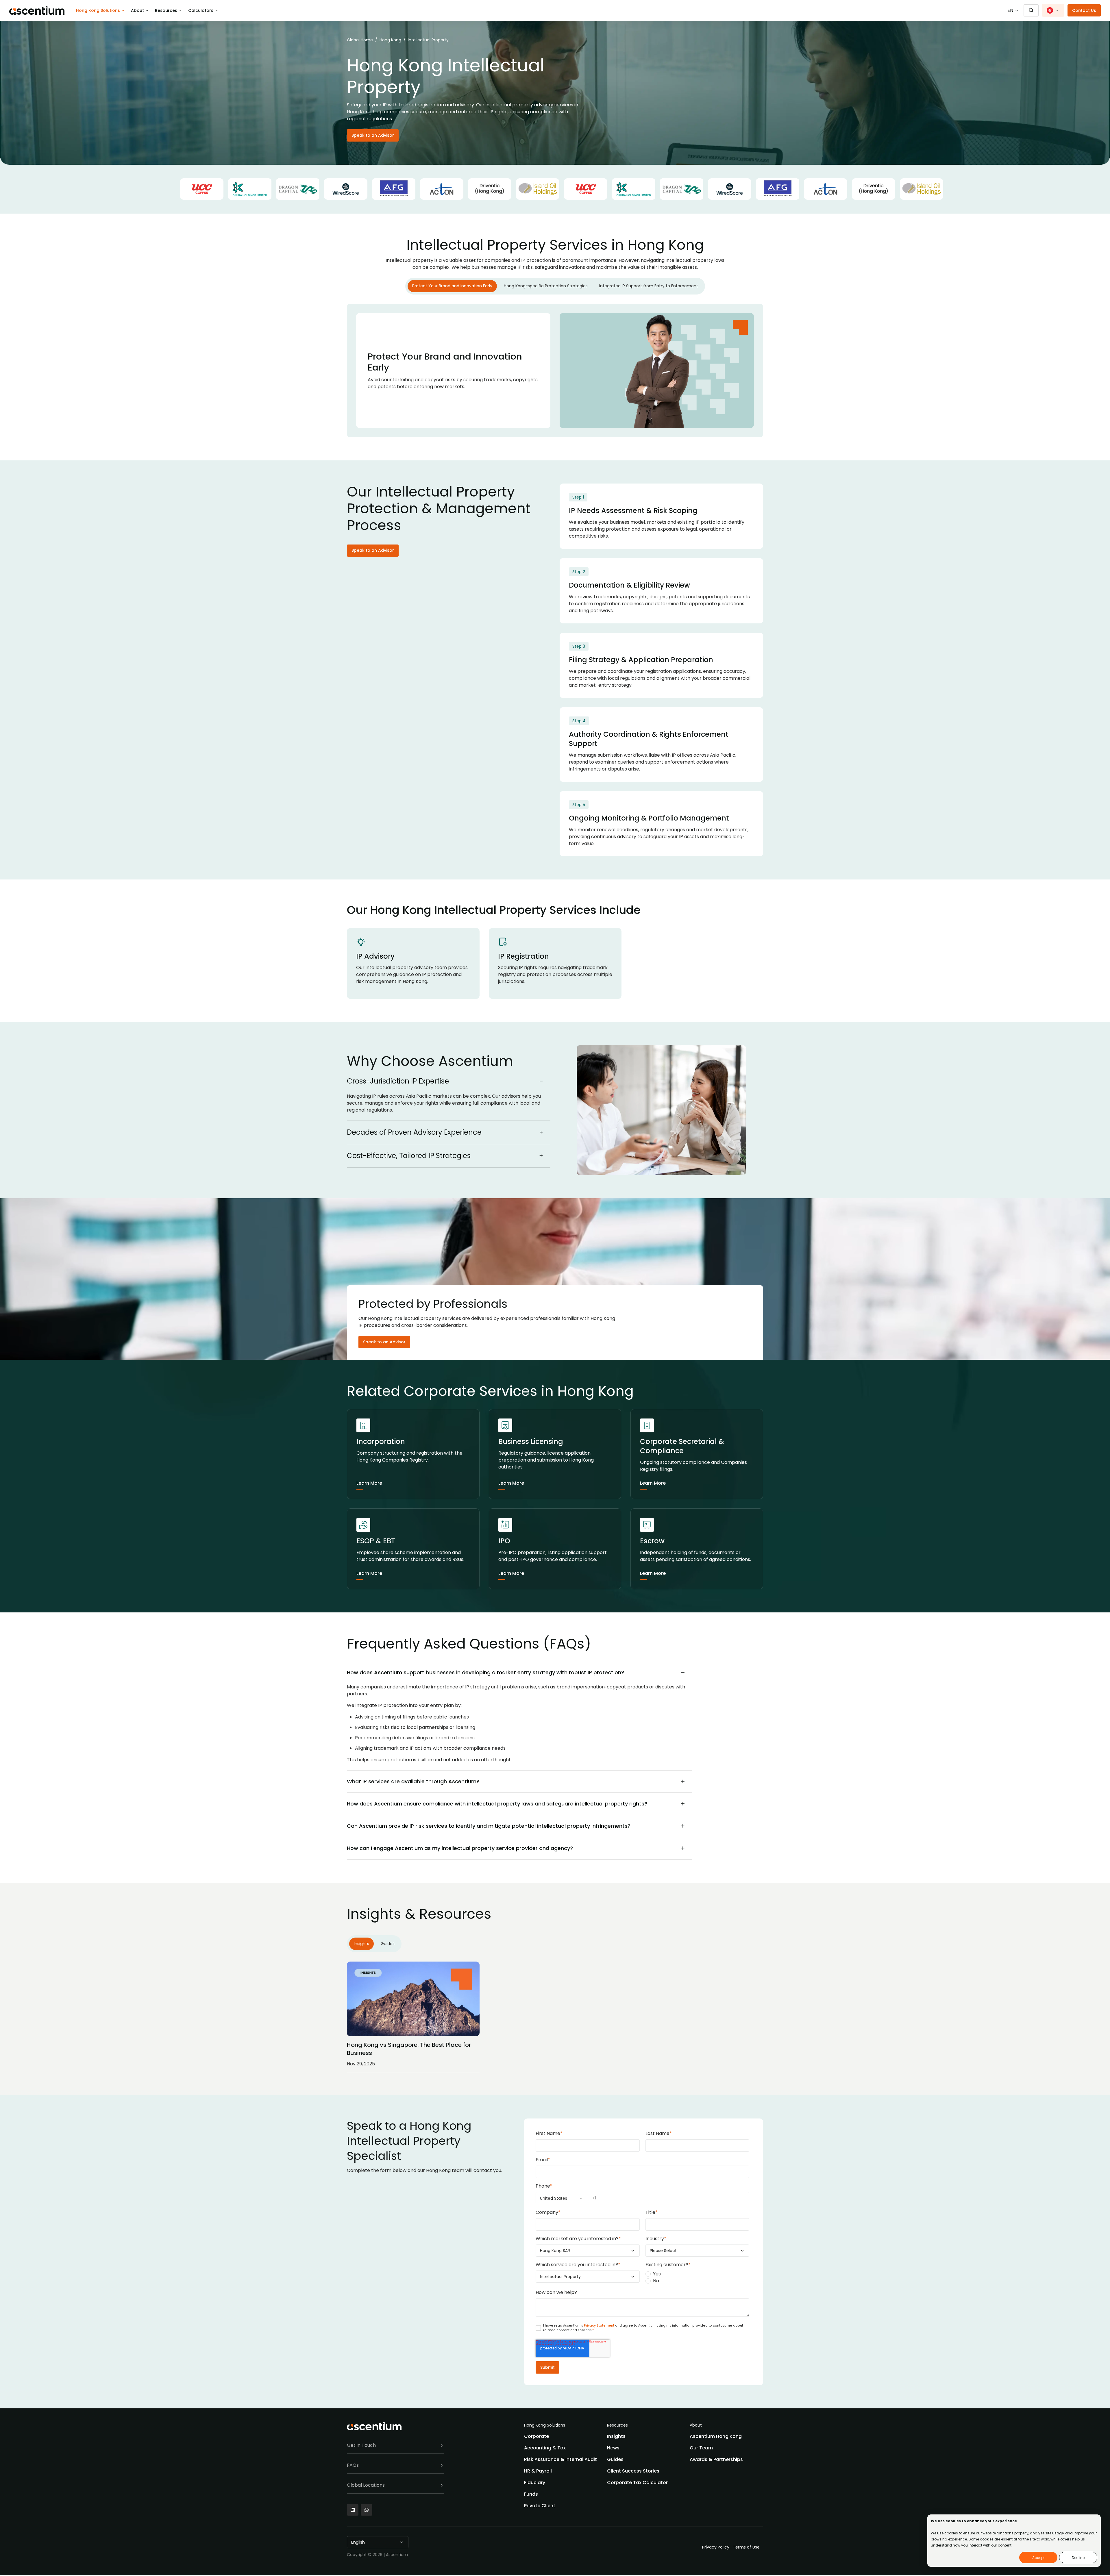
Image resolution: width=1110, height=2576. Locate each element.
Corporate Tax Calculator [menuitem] (637, 2483)
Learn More (369, 1483)
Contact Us (1084, 10)
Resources (166, 10)
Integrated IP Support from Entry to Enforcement (649, 286)
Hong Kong (390, 40)
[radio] (697, 2274)
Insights (361, 1944)
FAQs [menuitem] (353, 2465)
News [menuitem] (613, 2448)
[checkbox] (697, 2277)
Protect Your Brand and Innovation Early (452, 286)
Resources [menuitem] (617, 2425)
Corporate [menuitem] (536, 2436)
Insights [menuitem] (616, 2436)
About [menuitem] (696, 2425)
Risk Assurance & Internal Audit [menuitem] (560, 2459)
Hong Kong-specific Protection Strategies (546, 286)
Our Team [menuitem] (701, 2448)
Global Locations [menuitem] (366, 2485)
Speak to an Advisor (373, 135)
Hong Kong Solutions (98, 10)
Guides (388, 1944)
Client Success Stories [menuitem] (633, 2471)
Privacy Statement (600, 2326)
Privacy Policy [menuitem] (716, 2547)
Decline (1078, 2558)
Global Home (360, 40)
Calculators (201, 10)
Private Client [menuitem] (540, 2506)
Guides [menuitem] (615, 2459)
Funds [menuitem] (531, 2494)
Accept (1038, 2558)
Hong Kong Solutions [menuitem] (545, 2425)
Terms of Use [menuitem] (746, 2547)
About (137, 10)
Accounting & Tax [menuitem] (545, 2448)
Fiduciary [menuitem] (535, 2483)
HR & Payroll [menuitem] (538, 2471)
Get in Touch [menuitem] (361, 2445)
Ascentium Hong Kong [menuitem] (716, 2436)
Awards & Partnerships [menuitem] (716, 2459)
